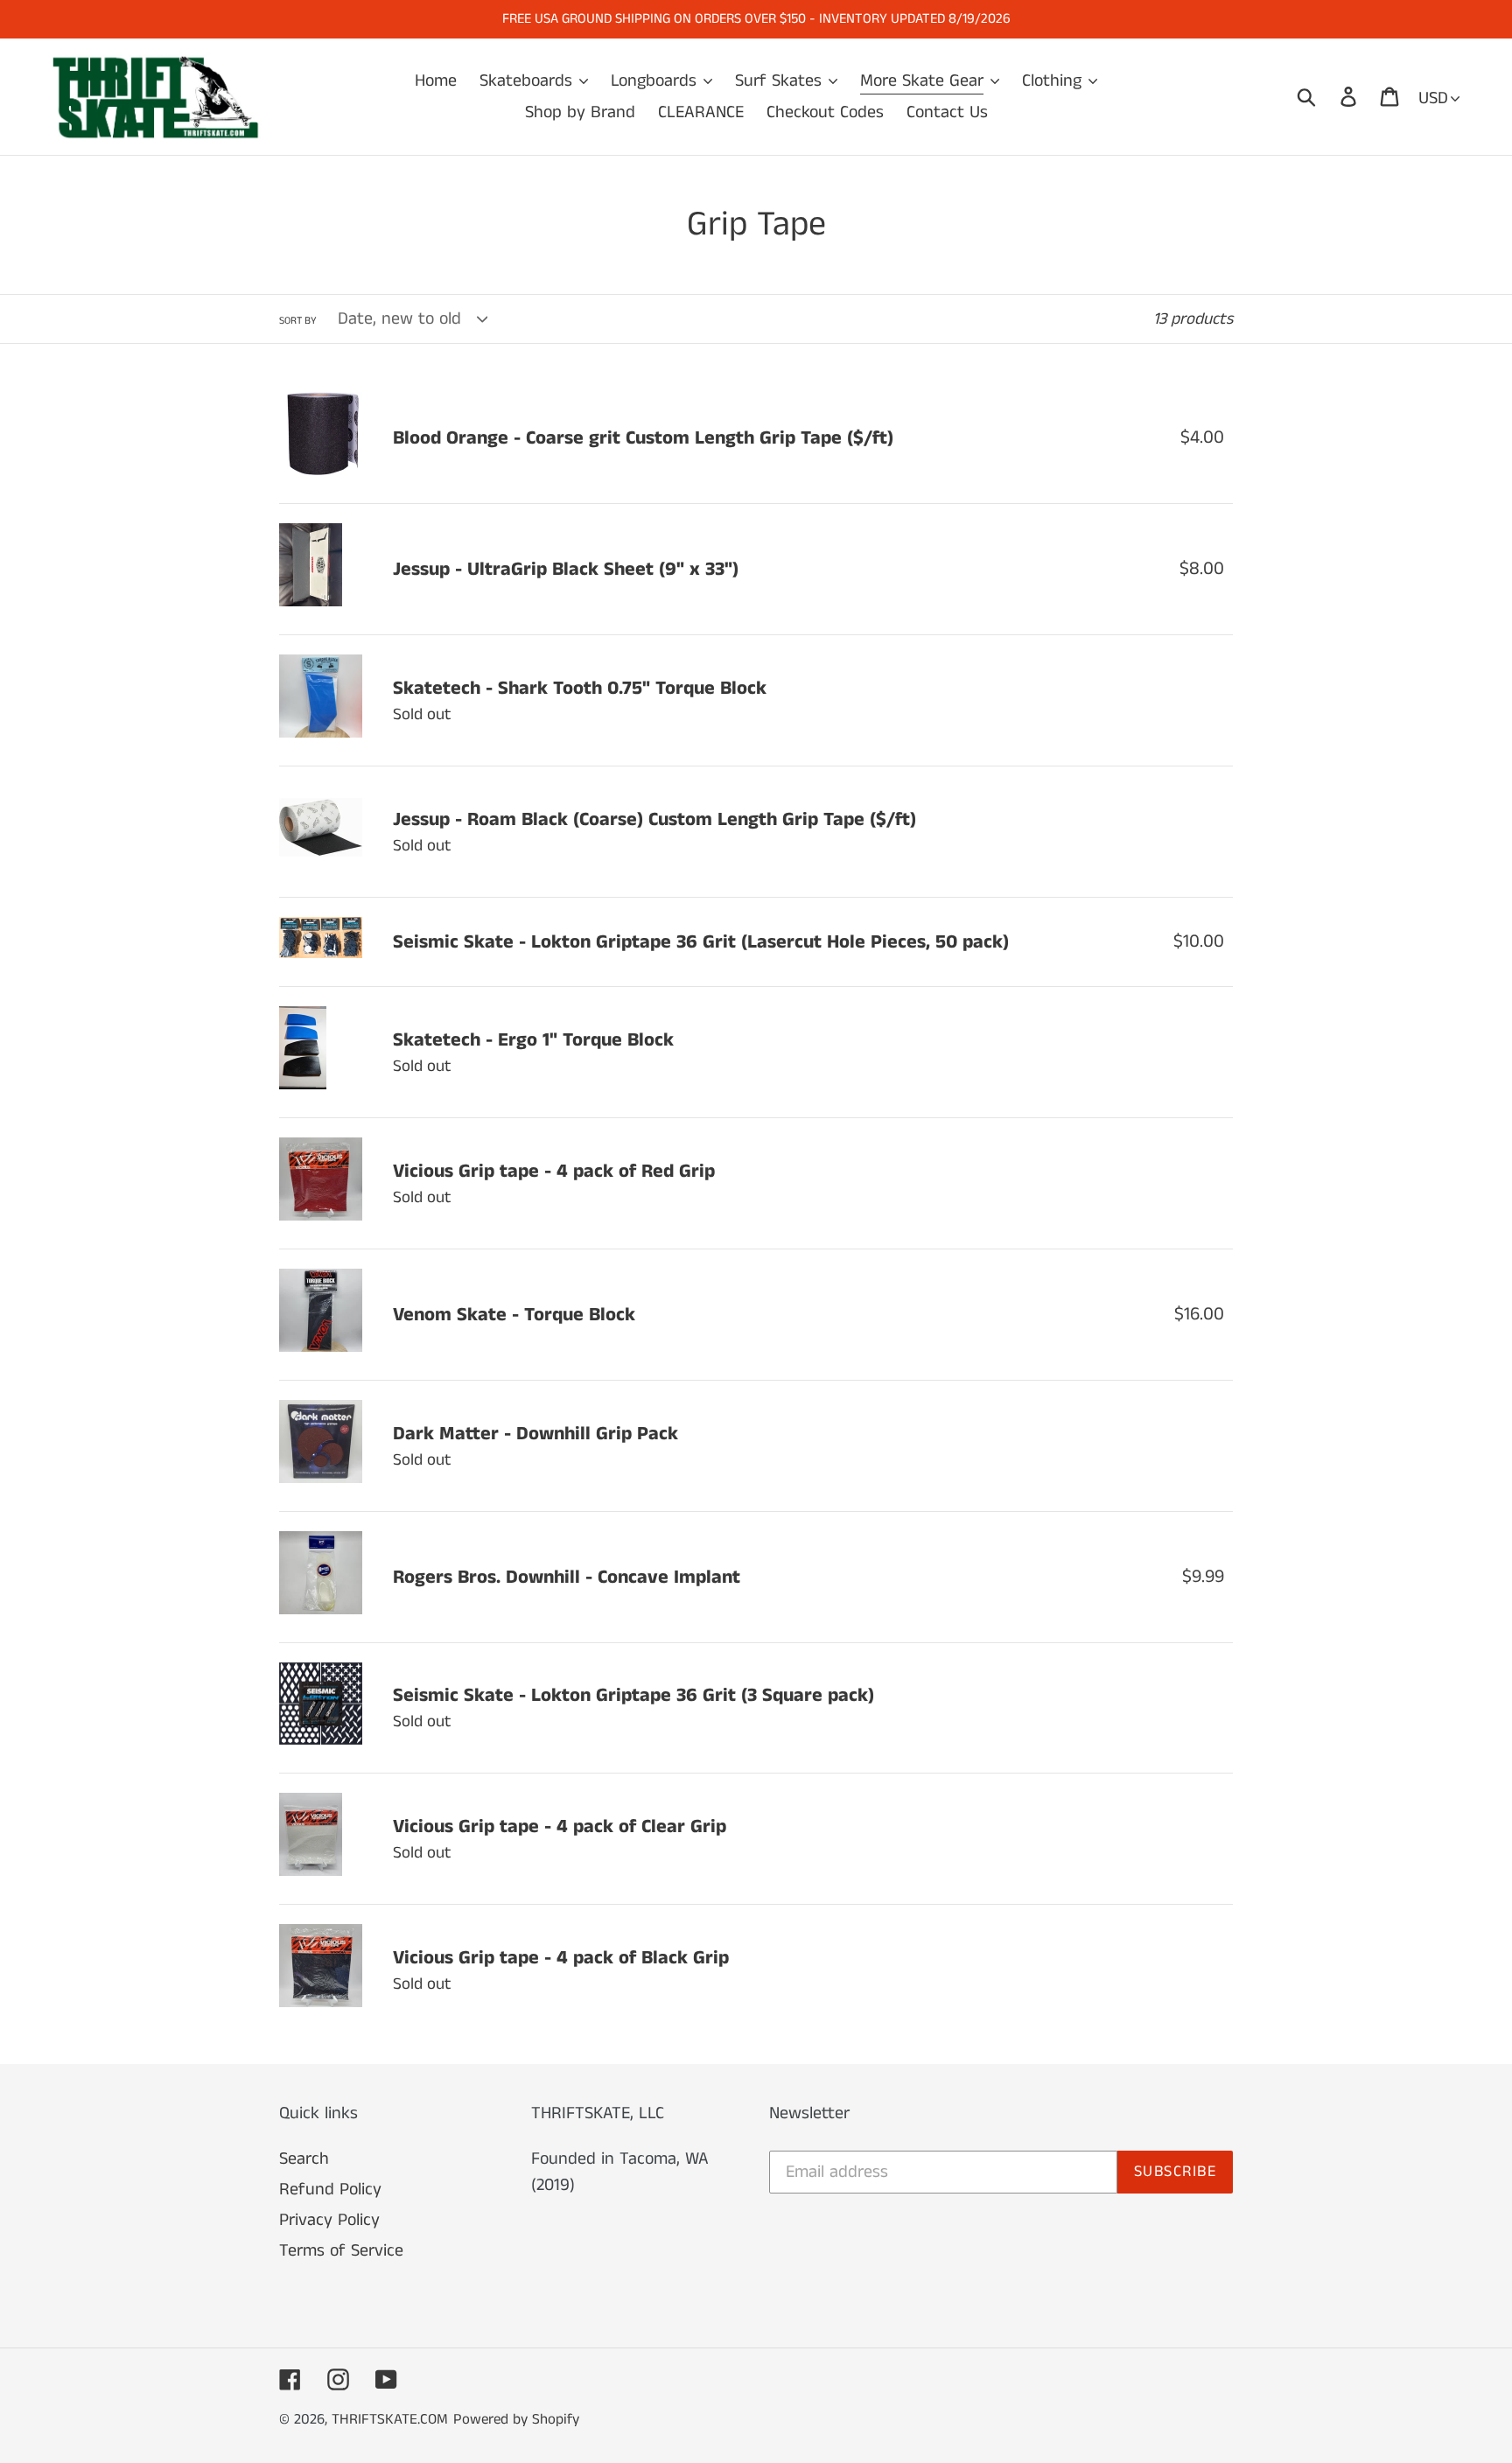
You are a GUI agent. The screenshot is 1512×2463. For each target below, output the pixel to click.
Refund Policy (330, 2190)
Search (304, 2159)
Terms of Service (341, 2251)
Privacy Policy (329, 2220)
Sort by (298, 321)
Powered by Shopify (516, 2419)
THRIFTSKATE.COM (390, 2419)
